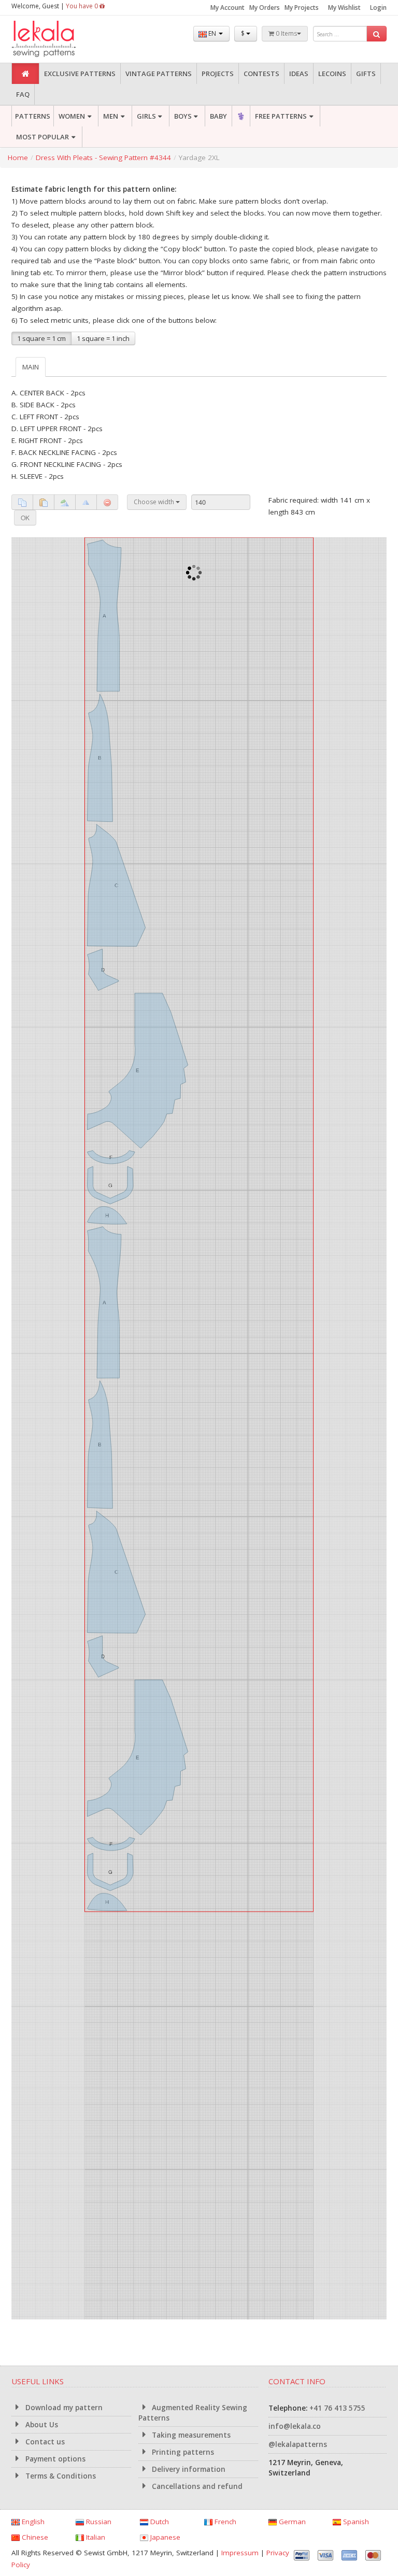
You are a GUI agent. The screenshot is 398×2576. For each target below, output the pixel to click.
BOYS (183, 116)
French (224, 2522)
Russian (98, 2522)
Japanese (164, 2537)
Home (18, 158)
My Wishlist (344, 8)
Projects (218, 74)
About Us (41, 2425)
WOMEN (72, 116)
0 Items (286, 33)
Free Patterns (281, 116)
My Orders (265, 8)
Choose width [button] (155, 502)
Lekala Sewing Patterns (63, 39)
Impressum (240, 2553)
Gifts (366, 74)
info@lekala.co (295, 2426)
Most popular (42, 137)
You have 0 (83, 6)
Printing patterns (182, 2452)
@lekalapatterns (298, 2444)
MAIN (31, 367)
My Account (228, 8)
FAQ (23, 94)
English (32, 2522)
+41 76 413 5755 (337, 2408)
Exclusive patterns (80, 74)
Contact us (44, 2442)
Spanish (355, 2522)
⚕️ (241, 116)
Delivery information (188, 2469)
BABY (218, 116)
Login (378, 8)
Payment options (54, 2459)
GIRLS (146, 116)
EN (212, 33)
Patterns (33, 116)
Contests (261, 74)
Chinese (34, 2537)
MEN (111, 116)
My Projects (302, 8)
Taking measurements (190, 2435)
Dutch (159, 2522)
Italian (95, 2537)
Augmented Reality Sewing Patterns (193, 2413)
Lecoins (332, 74)
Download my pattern (63, 2408)
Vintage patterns (159, 74)
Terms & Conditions (60, 2476)
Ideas (299, 74)
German (291, 2522)
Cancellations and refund (196, 2486)
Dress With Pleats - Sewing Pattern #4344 (103, 158)
